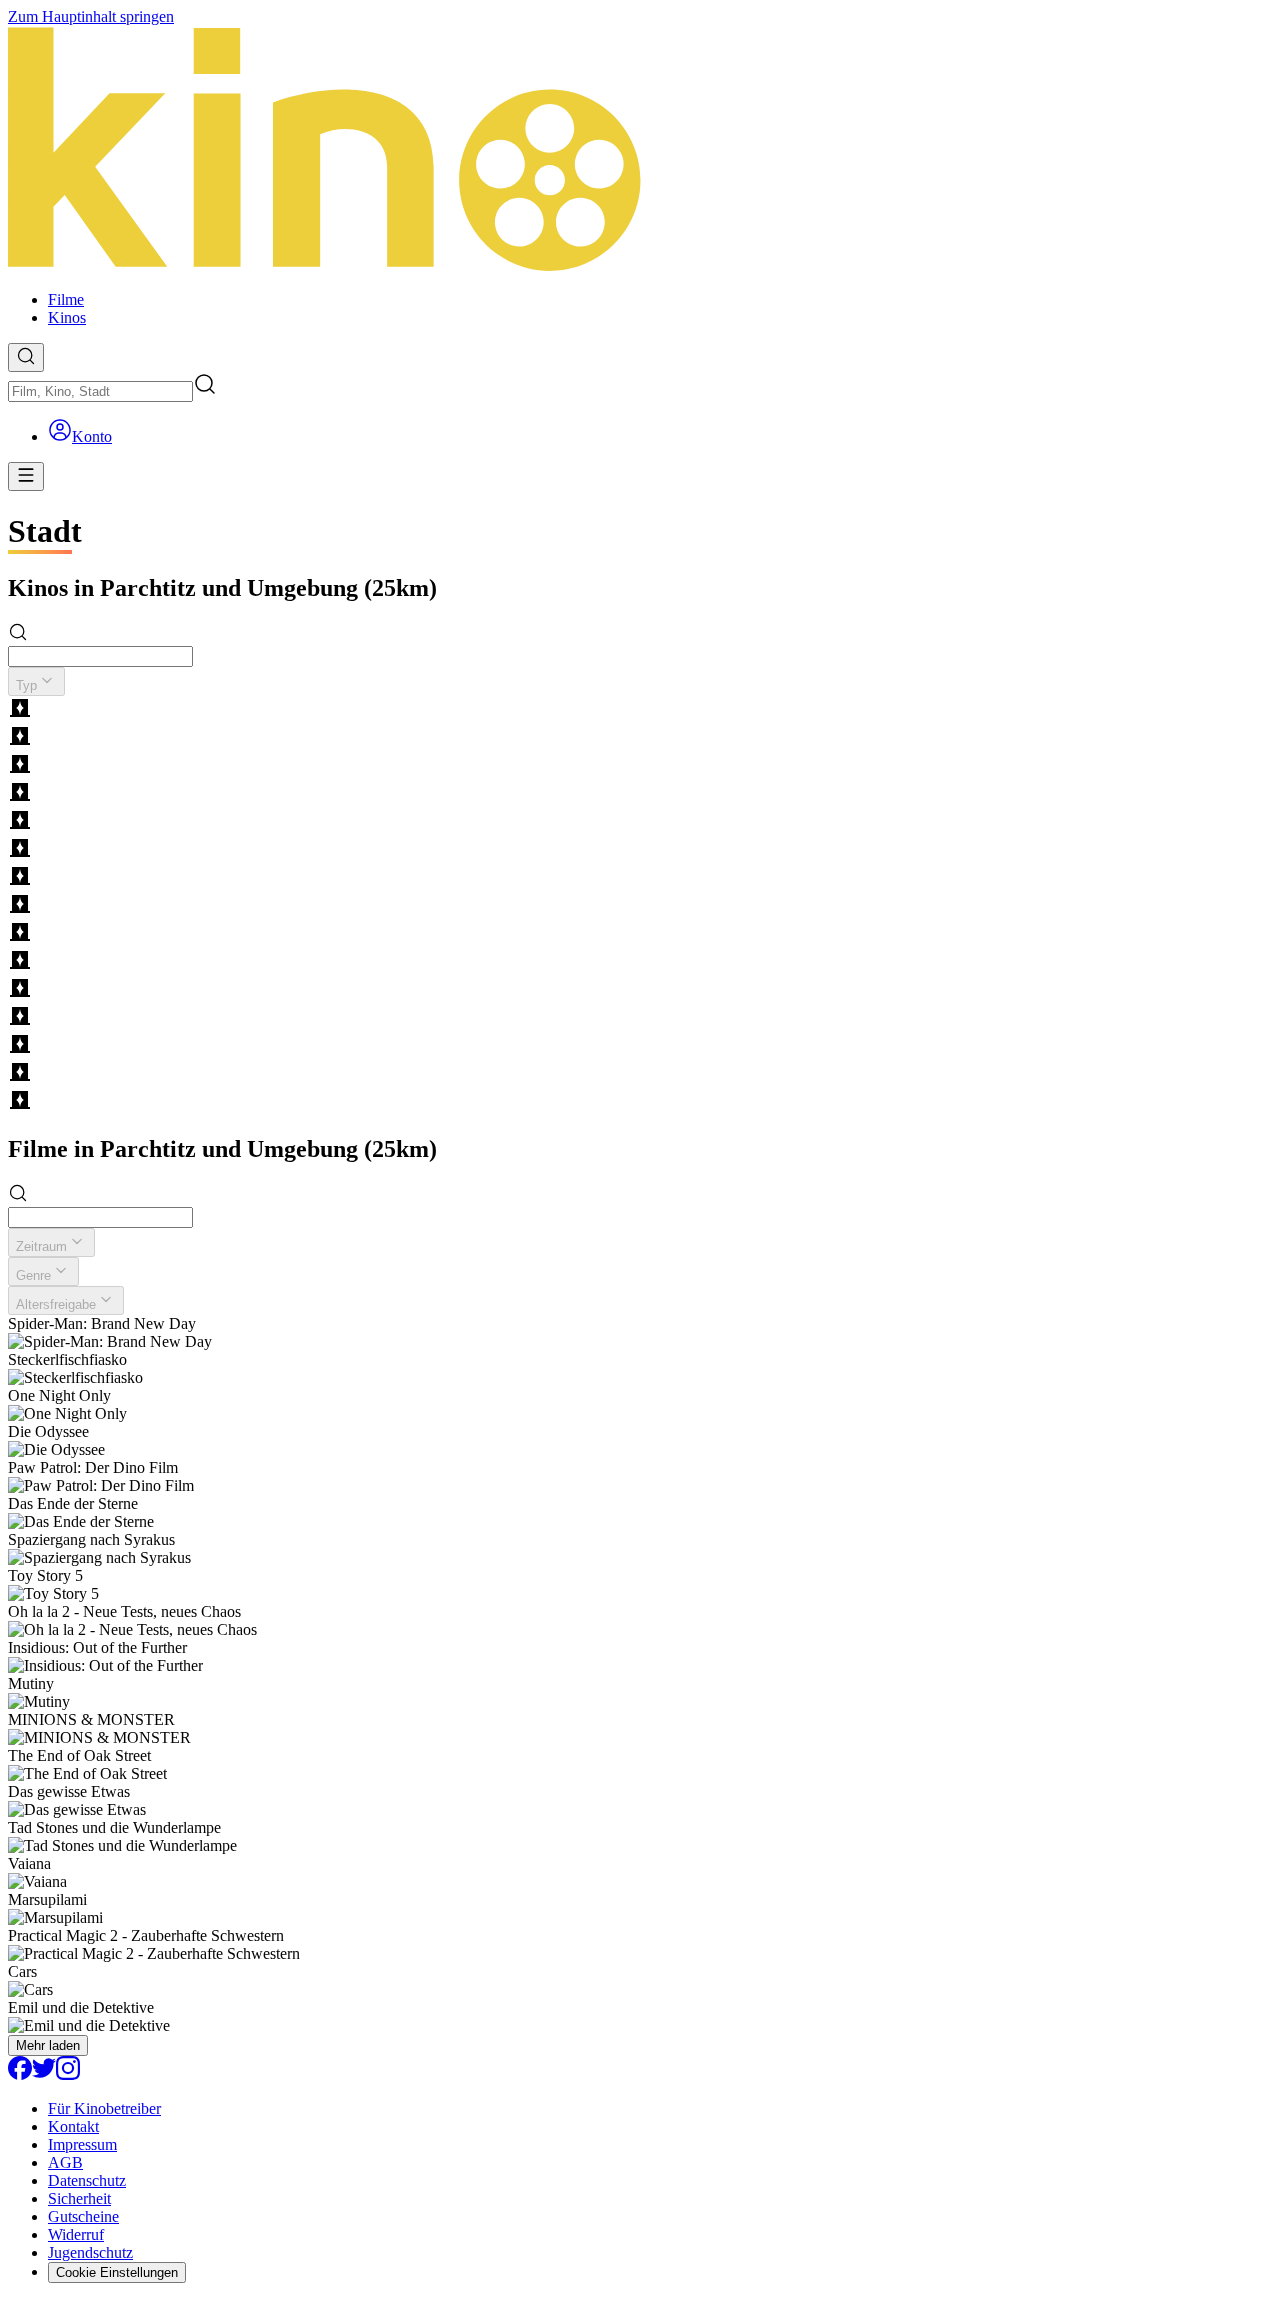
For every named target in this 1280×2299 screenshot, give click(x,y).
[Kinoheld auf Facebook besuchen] (20, 2074)
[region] (640, 906)
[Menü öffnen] (26, 476)
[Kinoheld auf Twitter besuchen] (44, 2074)
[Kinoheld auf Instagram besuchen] (68, 2074)
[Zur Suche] (26, 357)
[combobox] (100, 391)
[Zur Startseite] (640, 150)
